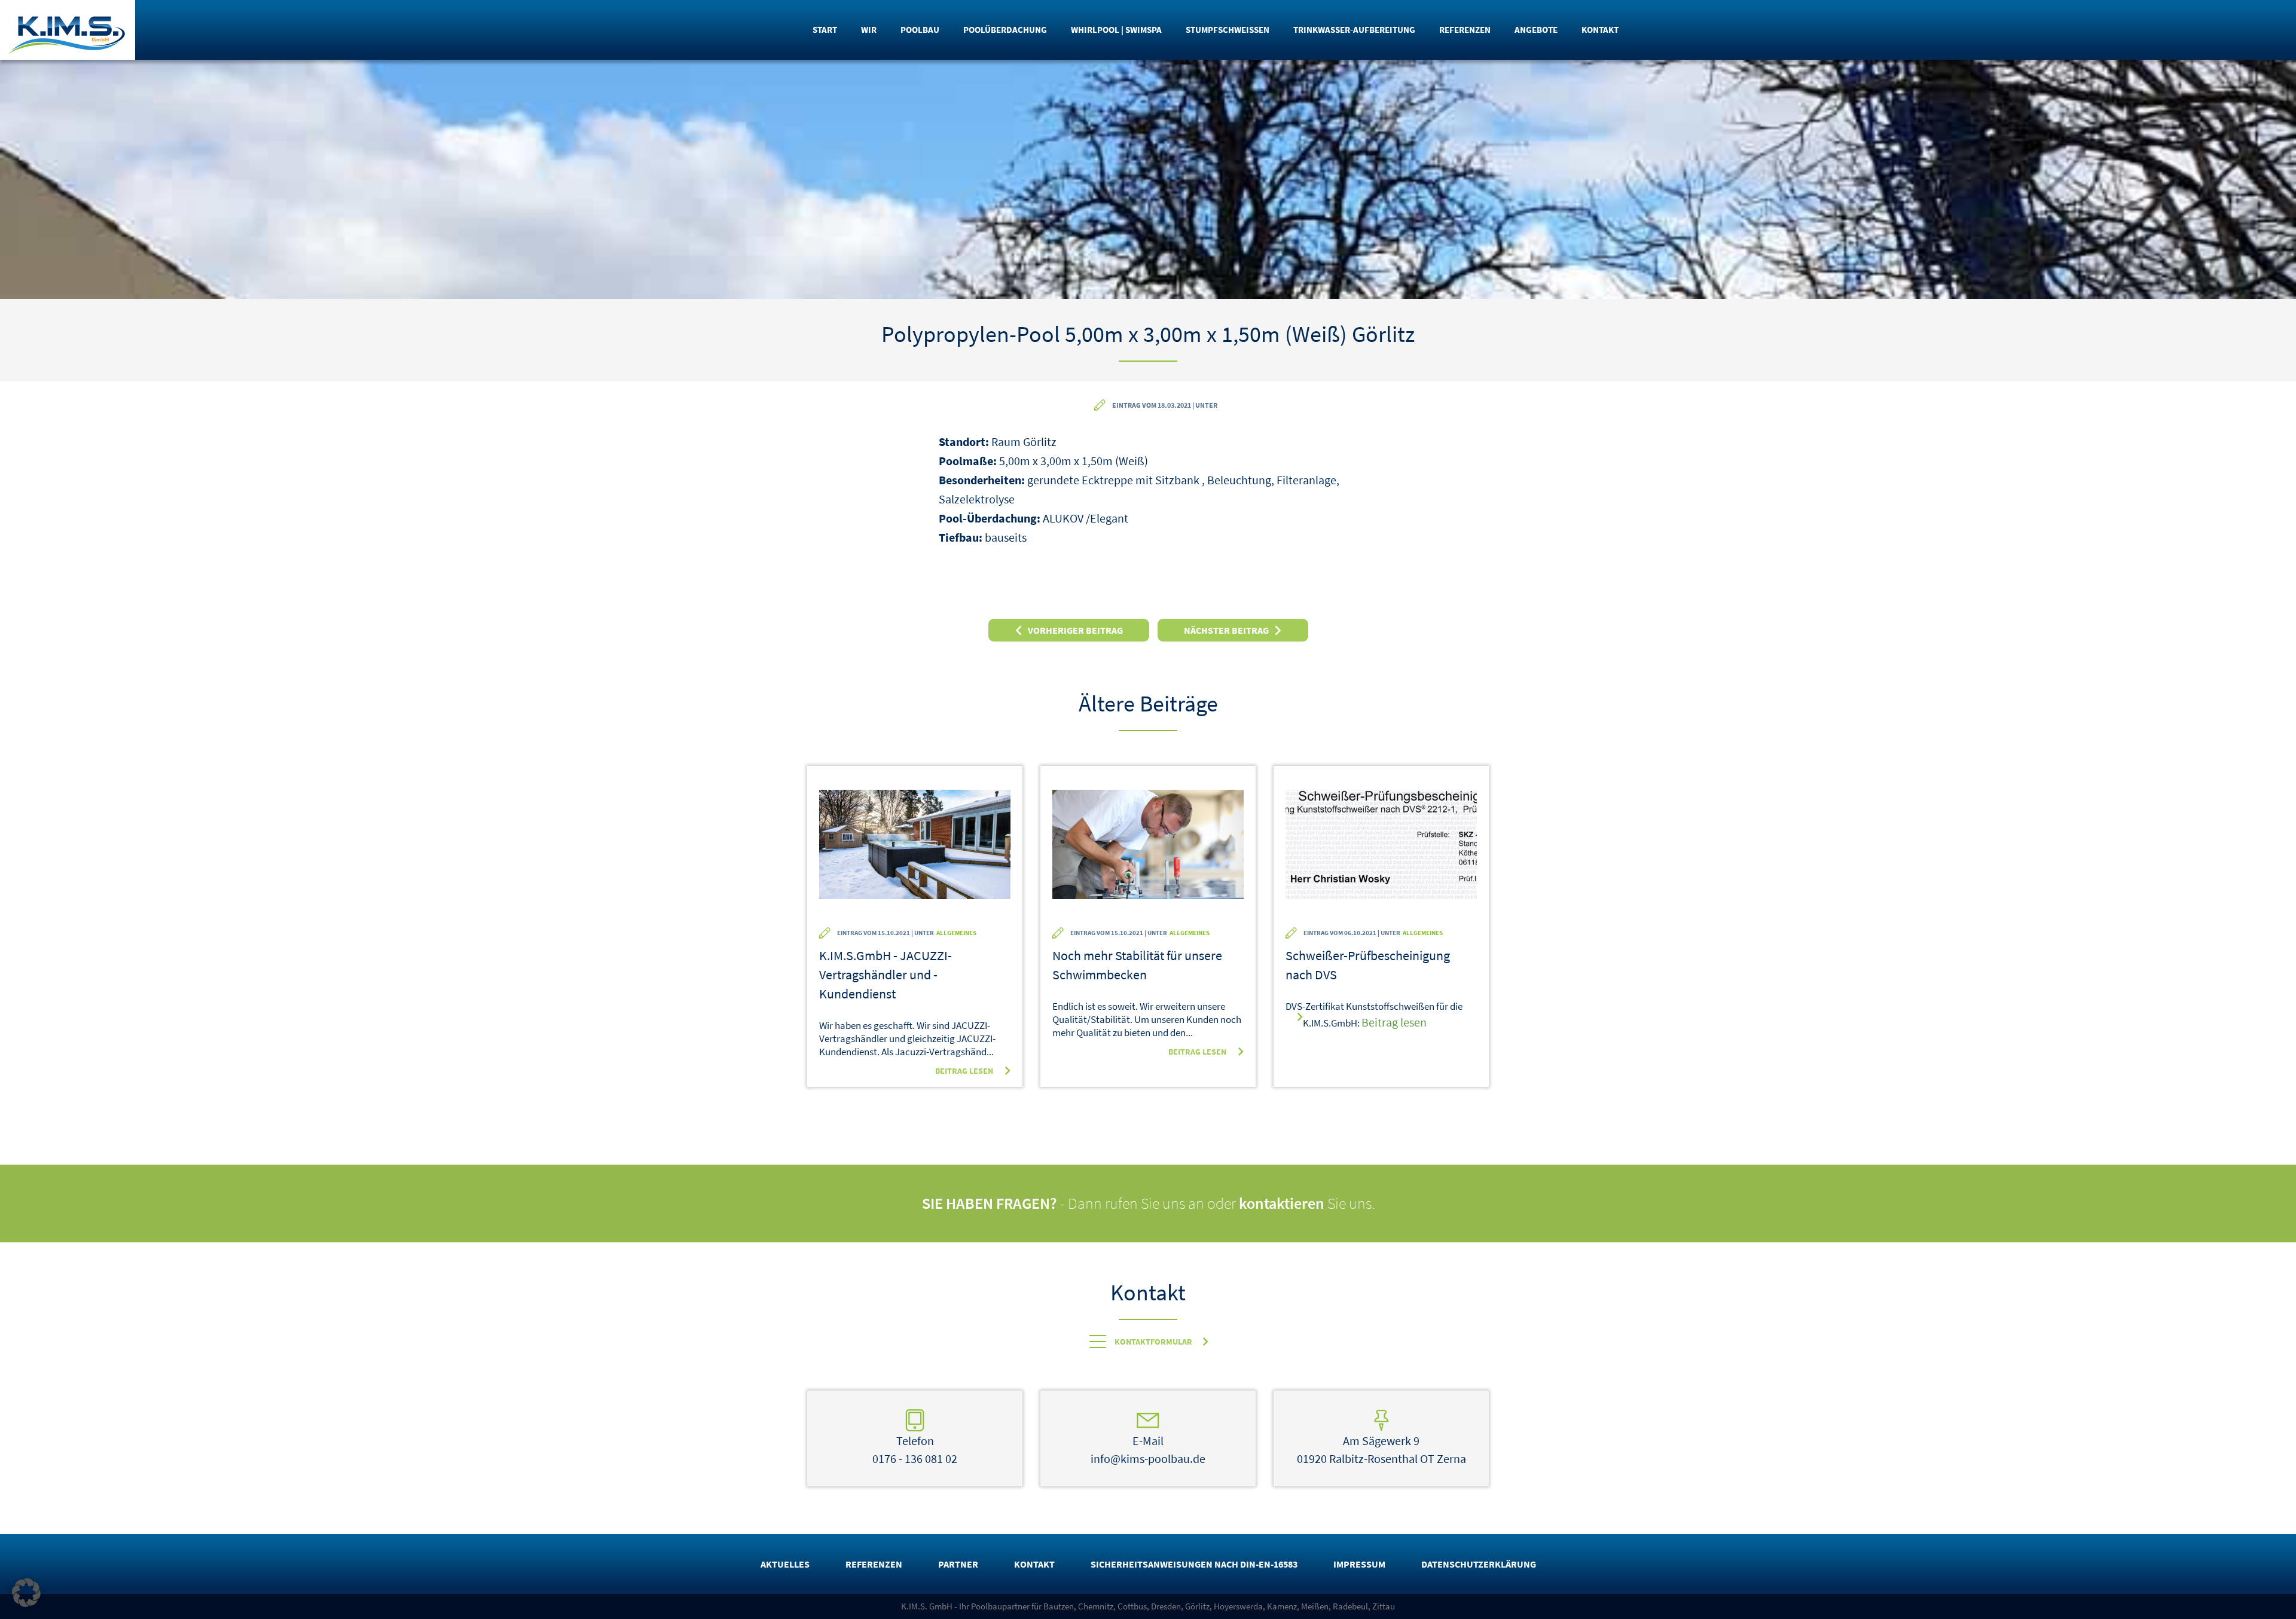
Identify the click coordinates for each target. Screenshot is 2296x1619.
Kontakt (1600, 30)
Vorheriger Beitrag (1075, 630)
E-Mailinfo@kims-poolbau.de (1148, 1450)
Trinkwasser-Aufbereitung (1354, 30)
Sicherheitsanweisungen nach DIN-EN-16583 (1194, 1564)
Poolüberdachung (1005, 30)
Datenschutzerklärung (1479, 1564)
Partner (958, 1564)
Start (825, 30)
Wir (869, 30)
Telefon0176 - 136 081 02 (915, 1450)
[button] (26, 1593)
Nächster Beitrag (1226, 630)
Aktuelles (785, 1564)
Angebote (1536, 30)
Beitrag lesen (964, 1071)
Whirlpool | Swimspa (1116, 30)
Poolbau (920, 30)
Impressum (1359, 1564)
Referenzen (1465, 30)
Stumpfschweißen (1228, 30)
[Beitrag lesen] (915, 853)
